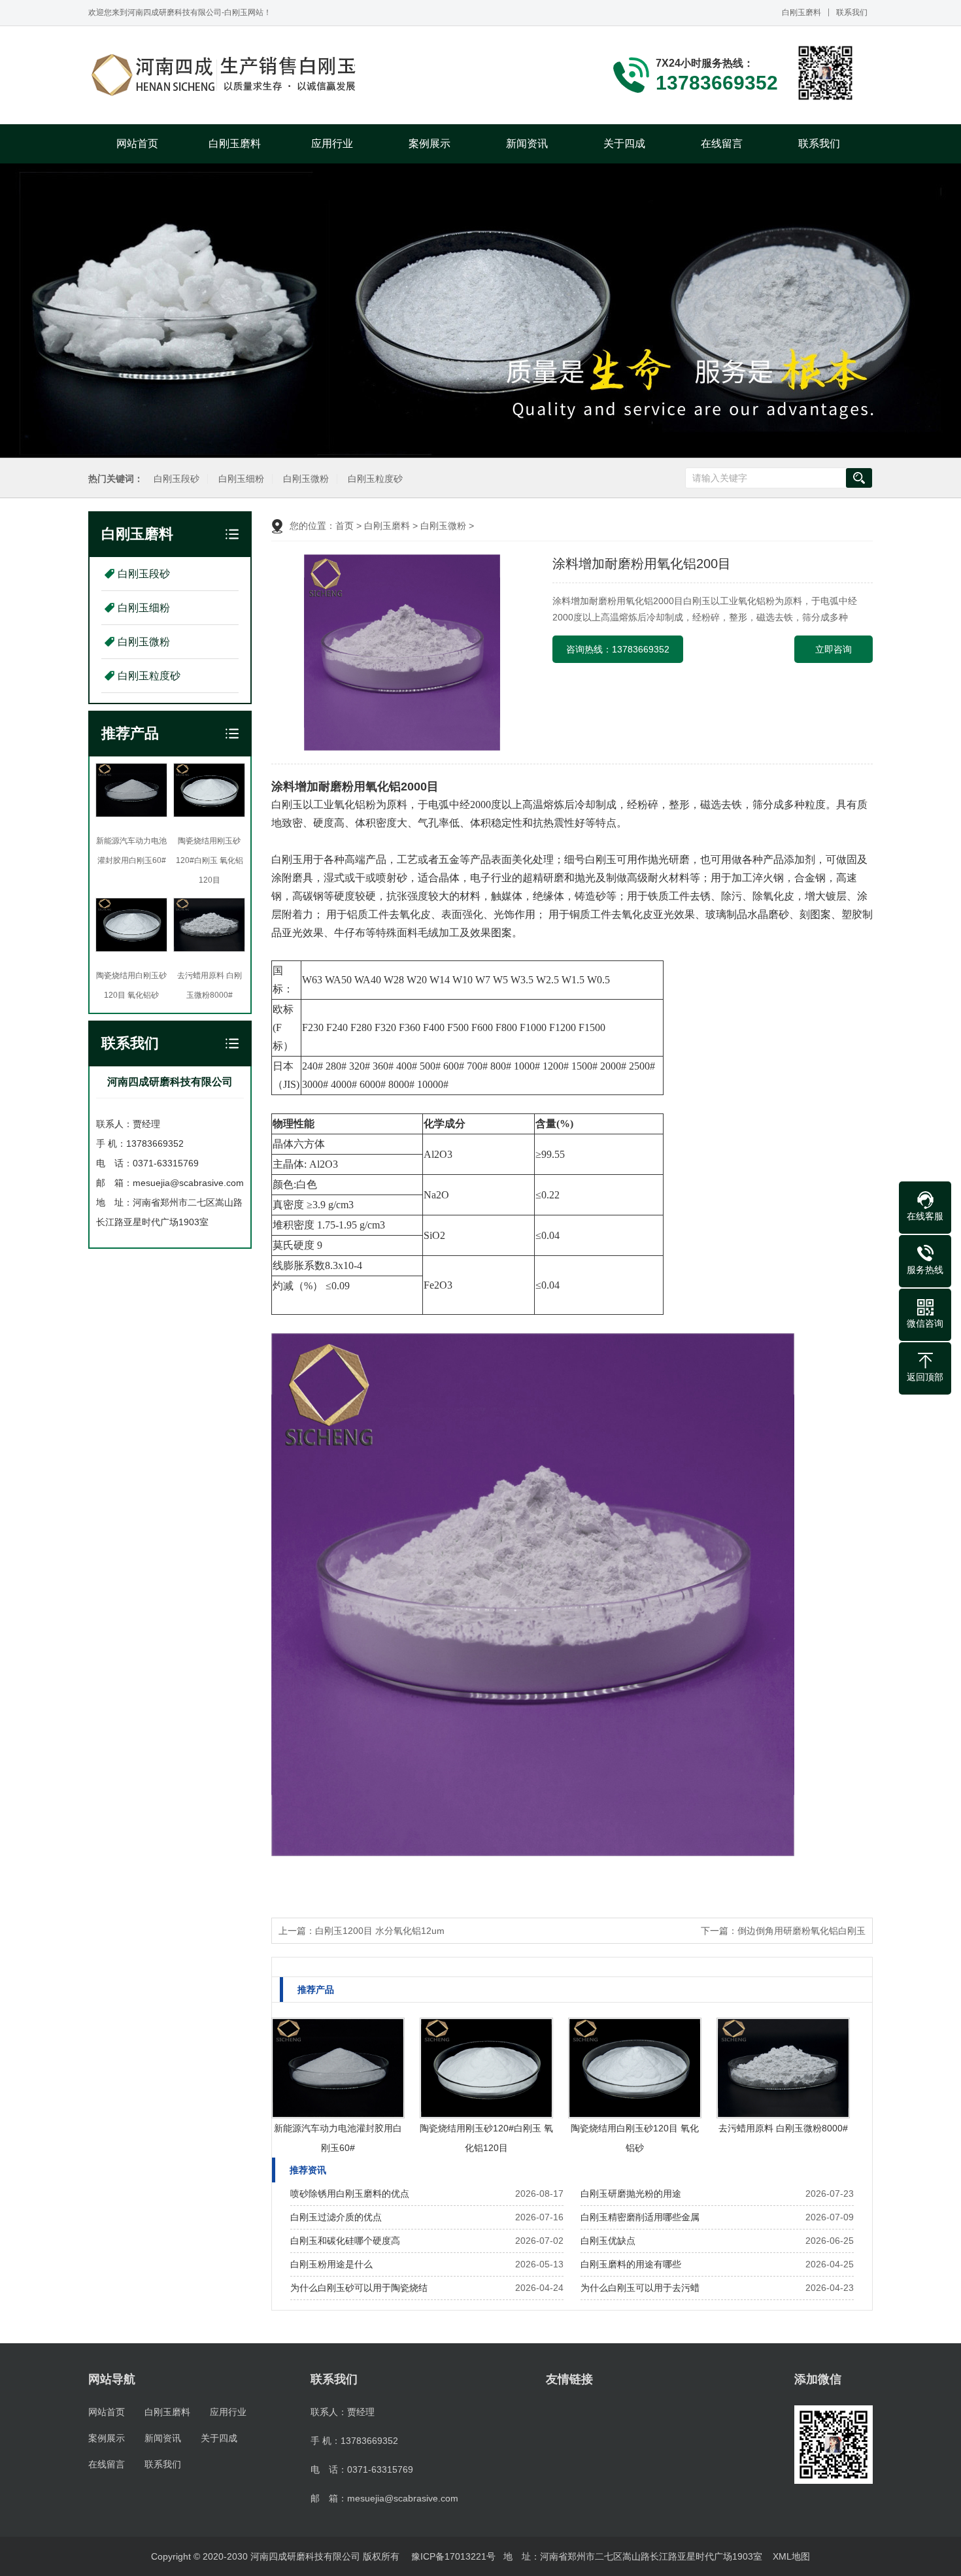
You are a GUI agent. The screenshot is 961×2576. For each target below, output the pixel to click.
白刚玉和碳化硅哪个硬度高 (345, 2241)
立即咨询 (834, 649)
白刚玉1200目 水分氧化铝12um (380, 1931)
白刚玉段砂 (177, 479)
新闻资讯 (527, 144)
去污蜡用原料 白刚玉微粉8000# (783, 2128)
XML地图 (791, 2556)
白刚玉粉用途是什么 (331, 2264)
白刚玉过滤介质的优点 (336, 2217)
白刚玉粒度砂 (375, 479)
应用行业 (332, 144)
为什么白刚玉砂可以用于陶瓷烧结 (359, 2288)
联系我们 (852, 12)
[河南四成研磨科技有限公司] (226, 75)
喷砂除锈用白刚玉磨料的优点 (350, 2194)
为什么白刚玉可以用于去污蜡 (640, 2288)
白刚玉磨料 (801, 12)
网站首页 (137, 144)
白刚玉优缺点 (608, 2241)
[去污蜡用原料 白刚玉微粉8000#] (783, 2068)
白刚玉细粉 (241, 479)
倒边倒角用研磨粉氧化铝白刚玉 (801, 1931)
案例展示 (430, 144)
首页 (345, 526)
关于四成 (624, 144)
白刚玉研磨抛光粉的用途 (631, 2194)
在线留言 (722, 144)
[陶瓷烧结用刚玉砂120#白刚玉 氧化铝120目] (486, 2068)
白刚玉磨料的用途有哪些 (631, 2264)
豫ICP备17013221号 (453, 2556)
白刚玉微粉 (306, 479)
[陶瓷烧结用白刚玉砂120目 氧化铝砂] (635, 2068)
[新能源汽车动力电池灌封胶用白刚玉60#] (338, 2068)
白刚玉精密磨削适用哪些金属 (640, 2217)
